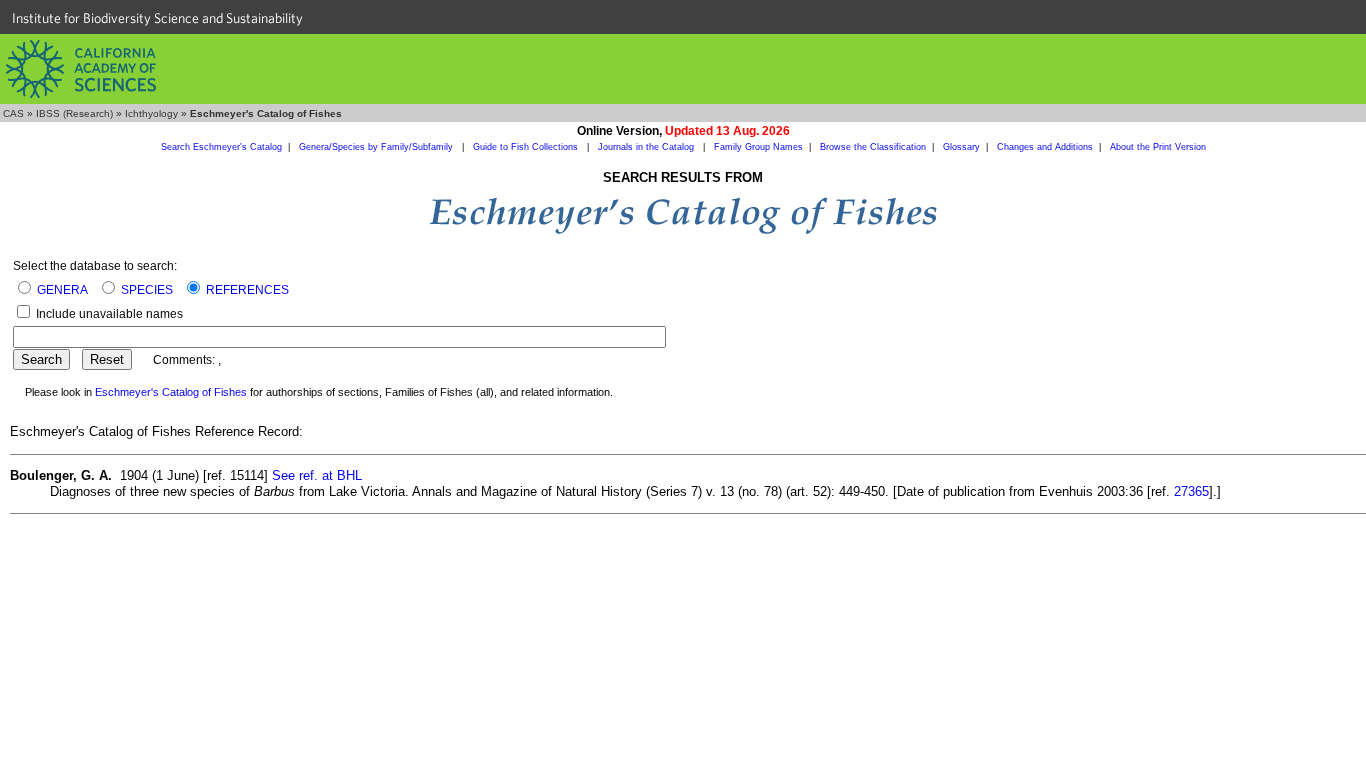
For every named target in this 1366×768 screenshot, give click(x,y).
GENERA (62, 290)
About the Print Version (1158, 147)
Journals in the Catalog (647, 147)
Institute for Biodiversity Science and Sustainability (157, 18)
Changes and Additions (1045, 147)
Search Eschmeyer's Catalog (221, 147)
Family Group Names (758, 147)
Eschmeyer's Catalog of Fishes (171, 392)
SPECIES (147, 290)
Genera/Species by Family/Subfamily (377, 147)
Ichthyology (151, 113)
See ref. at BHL (317, 475)
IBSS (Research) (74, 113)
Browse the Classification (873, 147)
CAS (13, 113)
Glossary (961, 147)
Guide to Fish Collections (527, 147)
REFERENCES (247, 290)
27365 (1191, 491)
